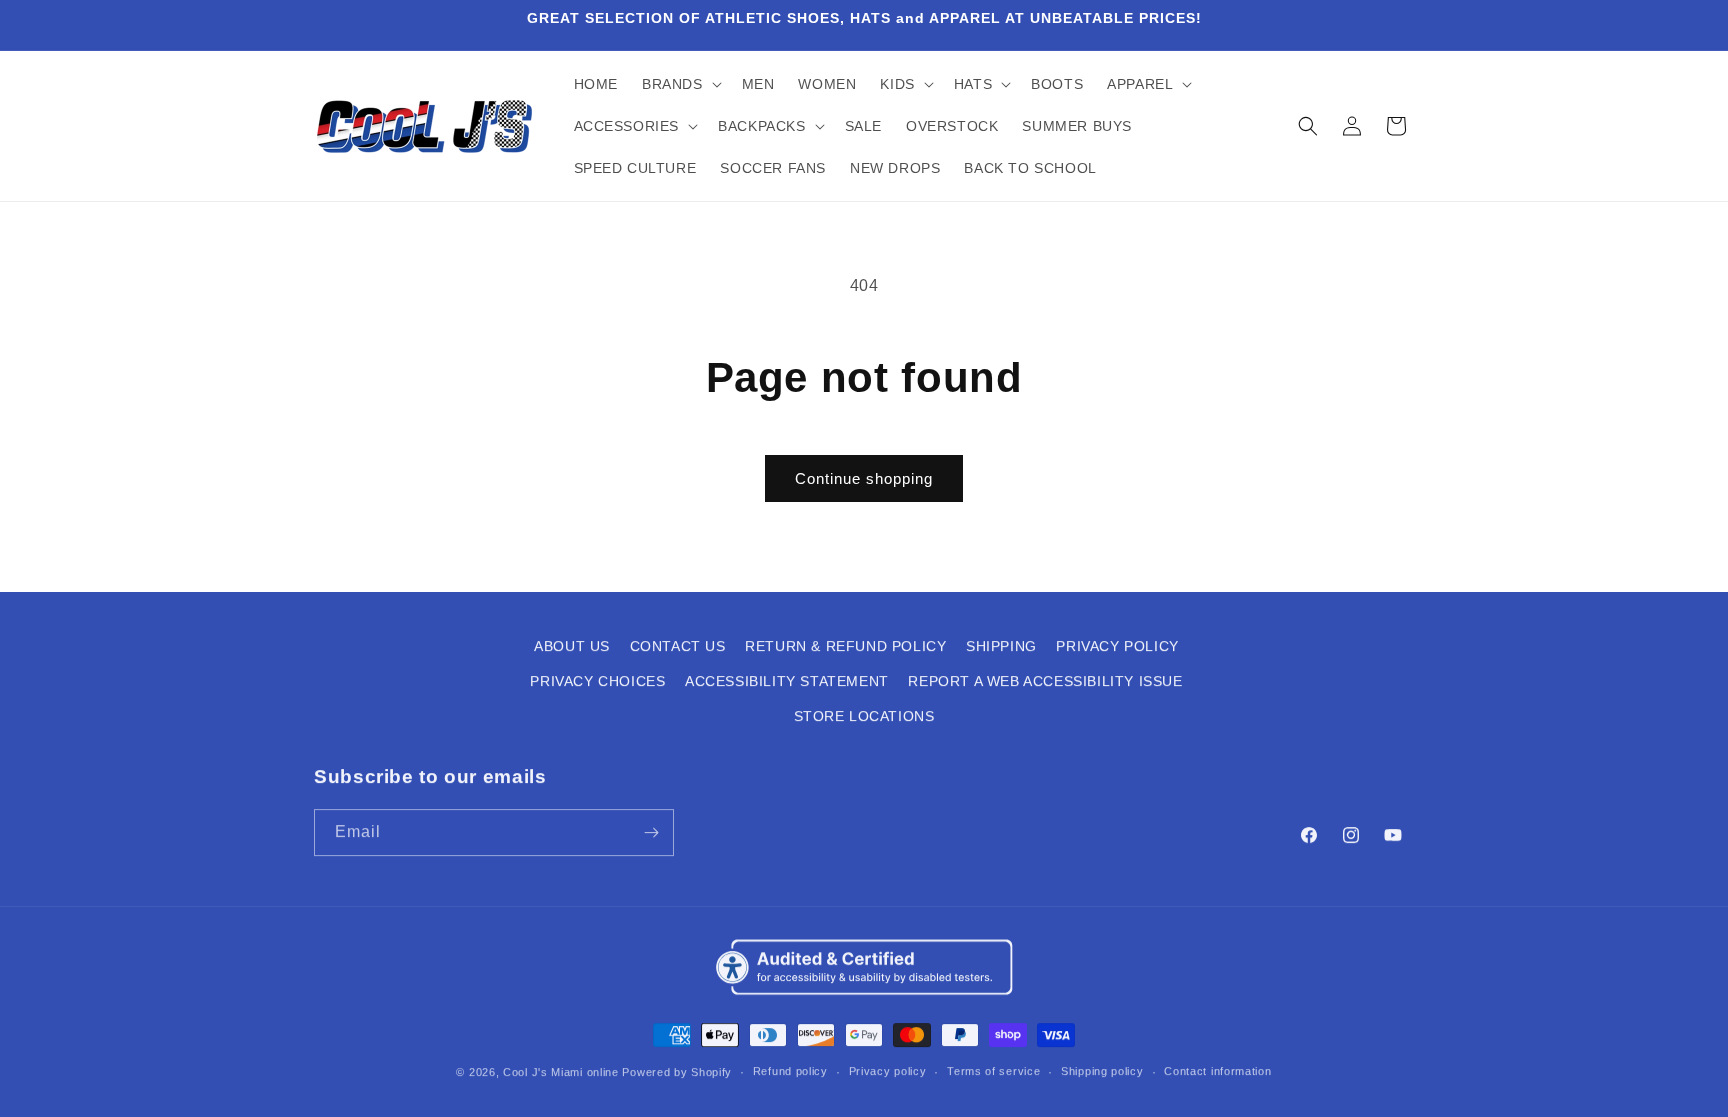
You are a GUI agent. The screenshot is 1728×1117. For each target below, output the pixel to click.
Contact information (1217, 1070)
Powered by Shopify (677, 1071)
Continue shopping (864, 478)
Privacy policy (888, 1070)
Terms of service (993, 1070)
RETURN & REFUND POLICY (845, 645)
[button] (680, 84)
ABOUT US (572, 645)
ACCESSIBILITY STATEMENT (787, 680)
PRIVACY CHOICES (597, 680)
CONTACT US (678, 645)
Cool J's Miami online (561, 1071)
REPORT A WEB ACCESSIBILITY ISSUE (1045, 680)
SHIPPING (1001, 645)
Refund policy (790, 1070)
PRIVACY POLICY (1117, 645)
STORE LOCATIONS (864, 716)
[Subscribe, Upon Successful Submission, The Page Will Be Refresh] (651, 831)
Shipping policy (1102, 1070)
